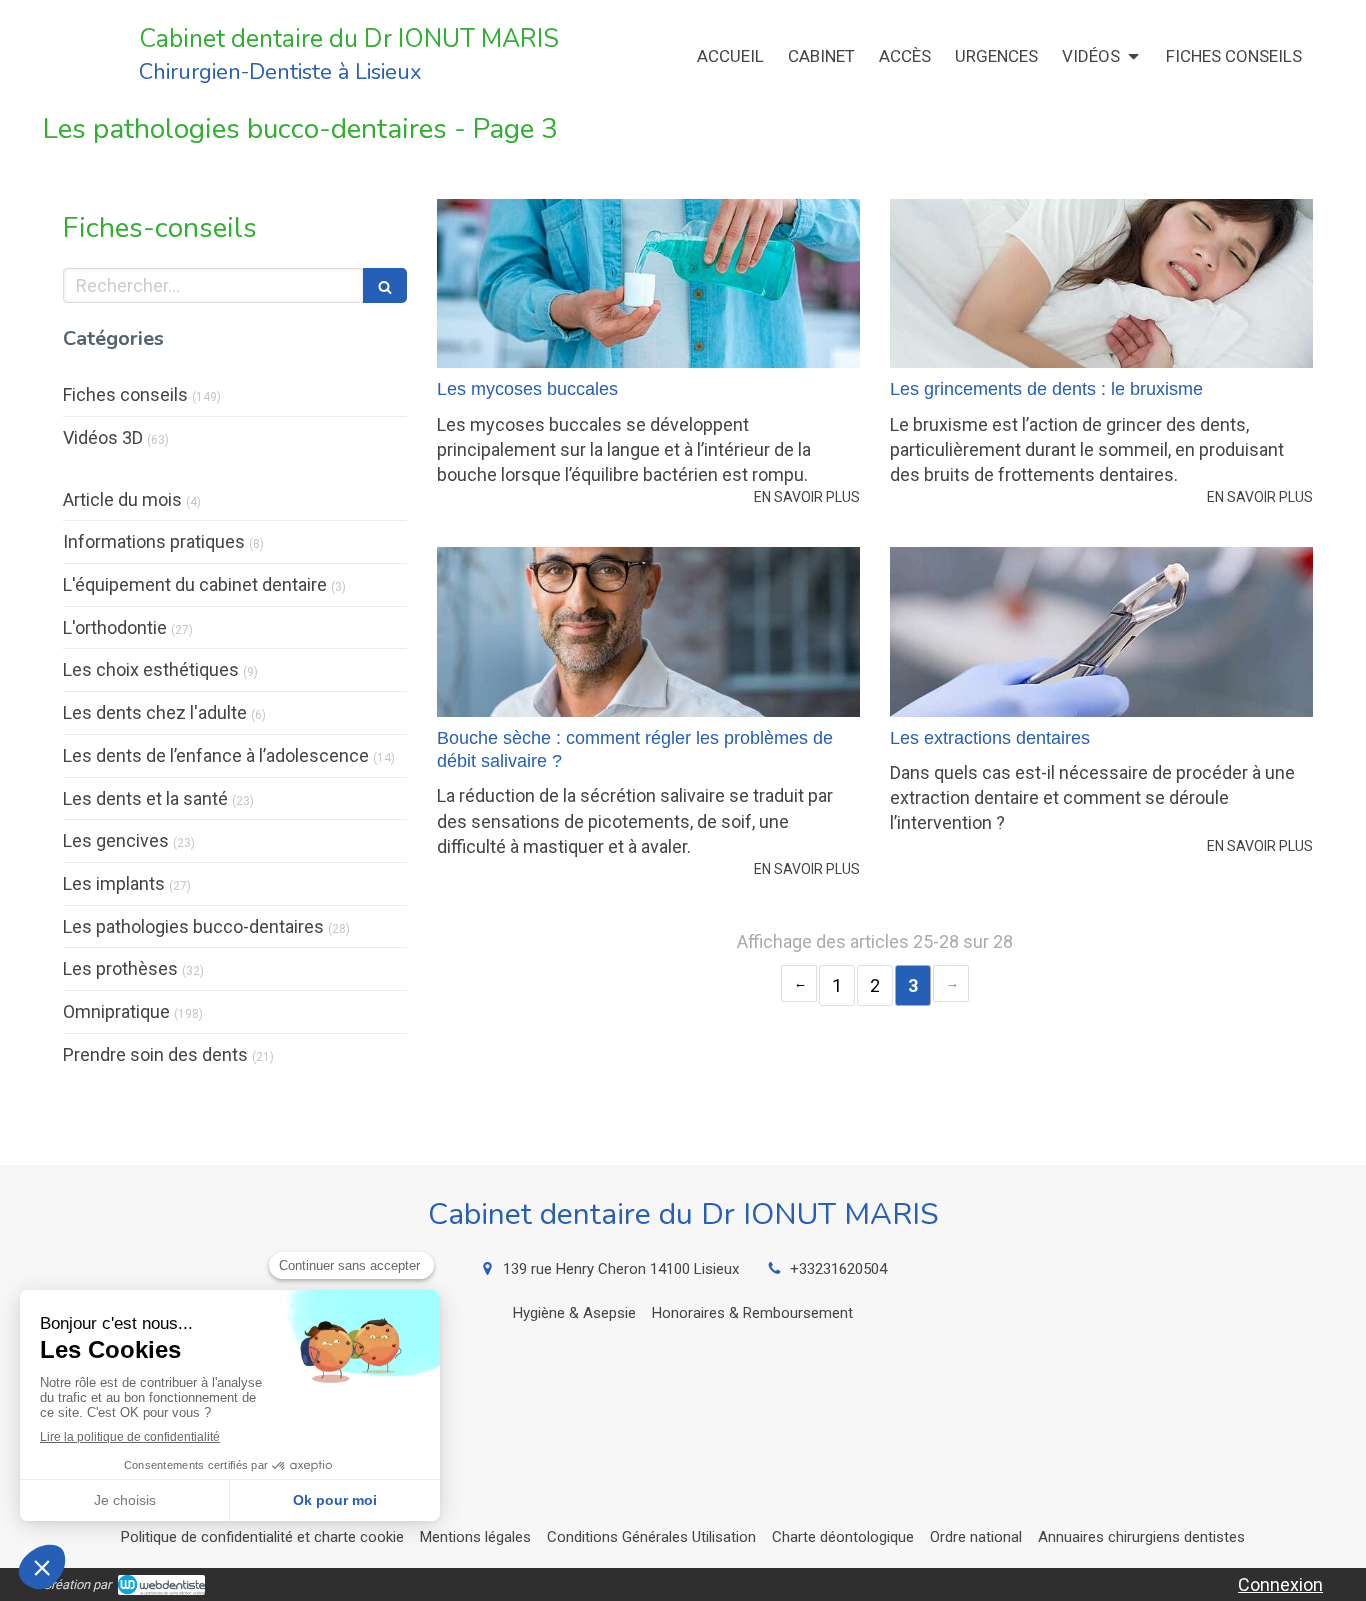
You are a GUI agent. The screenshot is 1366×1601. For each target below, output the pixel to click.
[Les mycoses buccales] (648, 283)
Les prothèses (120, 968)
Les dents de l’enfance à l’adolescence (216, 755)
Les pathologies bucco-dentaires (193, 926)
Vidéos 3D (103, 437)
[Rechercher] (385, 285)
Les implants (114, 883)
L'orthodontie (115, 627)
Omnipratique (116, 1011)
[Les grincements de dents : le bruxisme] (1101, 283)
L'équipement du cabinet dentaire (195, 584)
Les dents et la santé (145, 798)
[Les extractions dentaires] (1101, 631)
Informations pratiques (154, 541)
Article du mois (122, 499)
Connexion (1280, 1584)
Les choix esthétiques (151, 669)
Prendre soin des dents (155, 1054)
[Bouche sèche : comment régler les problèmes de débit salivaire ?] (648, 631)
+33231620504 (838, 1269)
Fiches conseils (125, 394)
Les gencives (116, 840)
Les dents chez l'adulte (155, 712)
